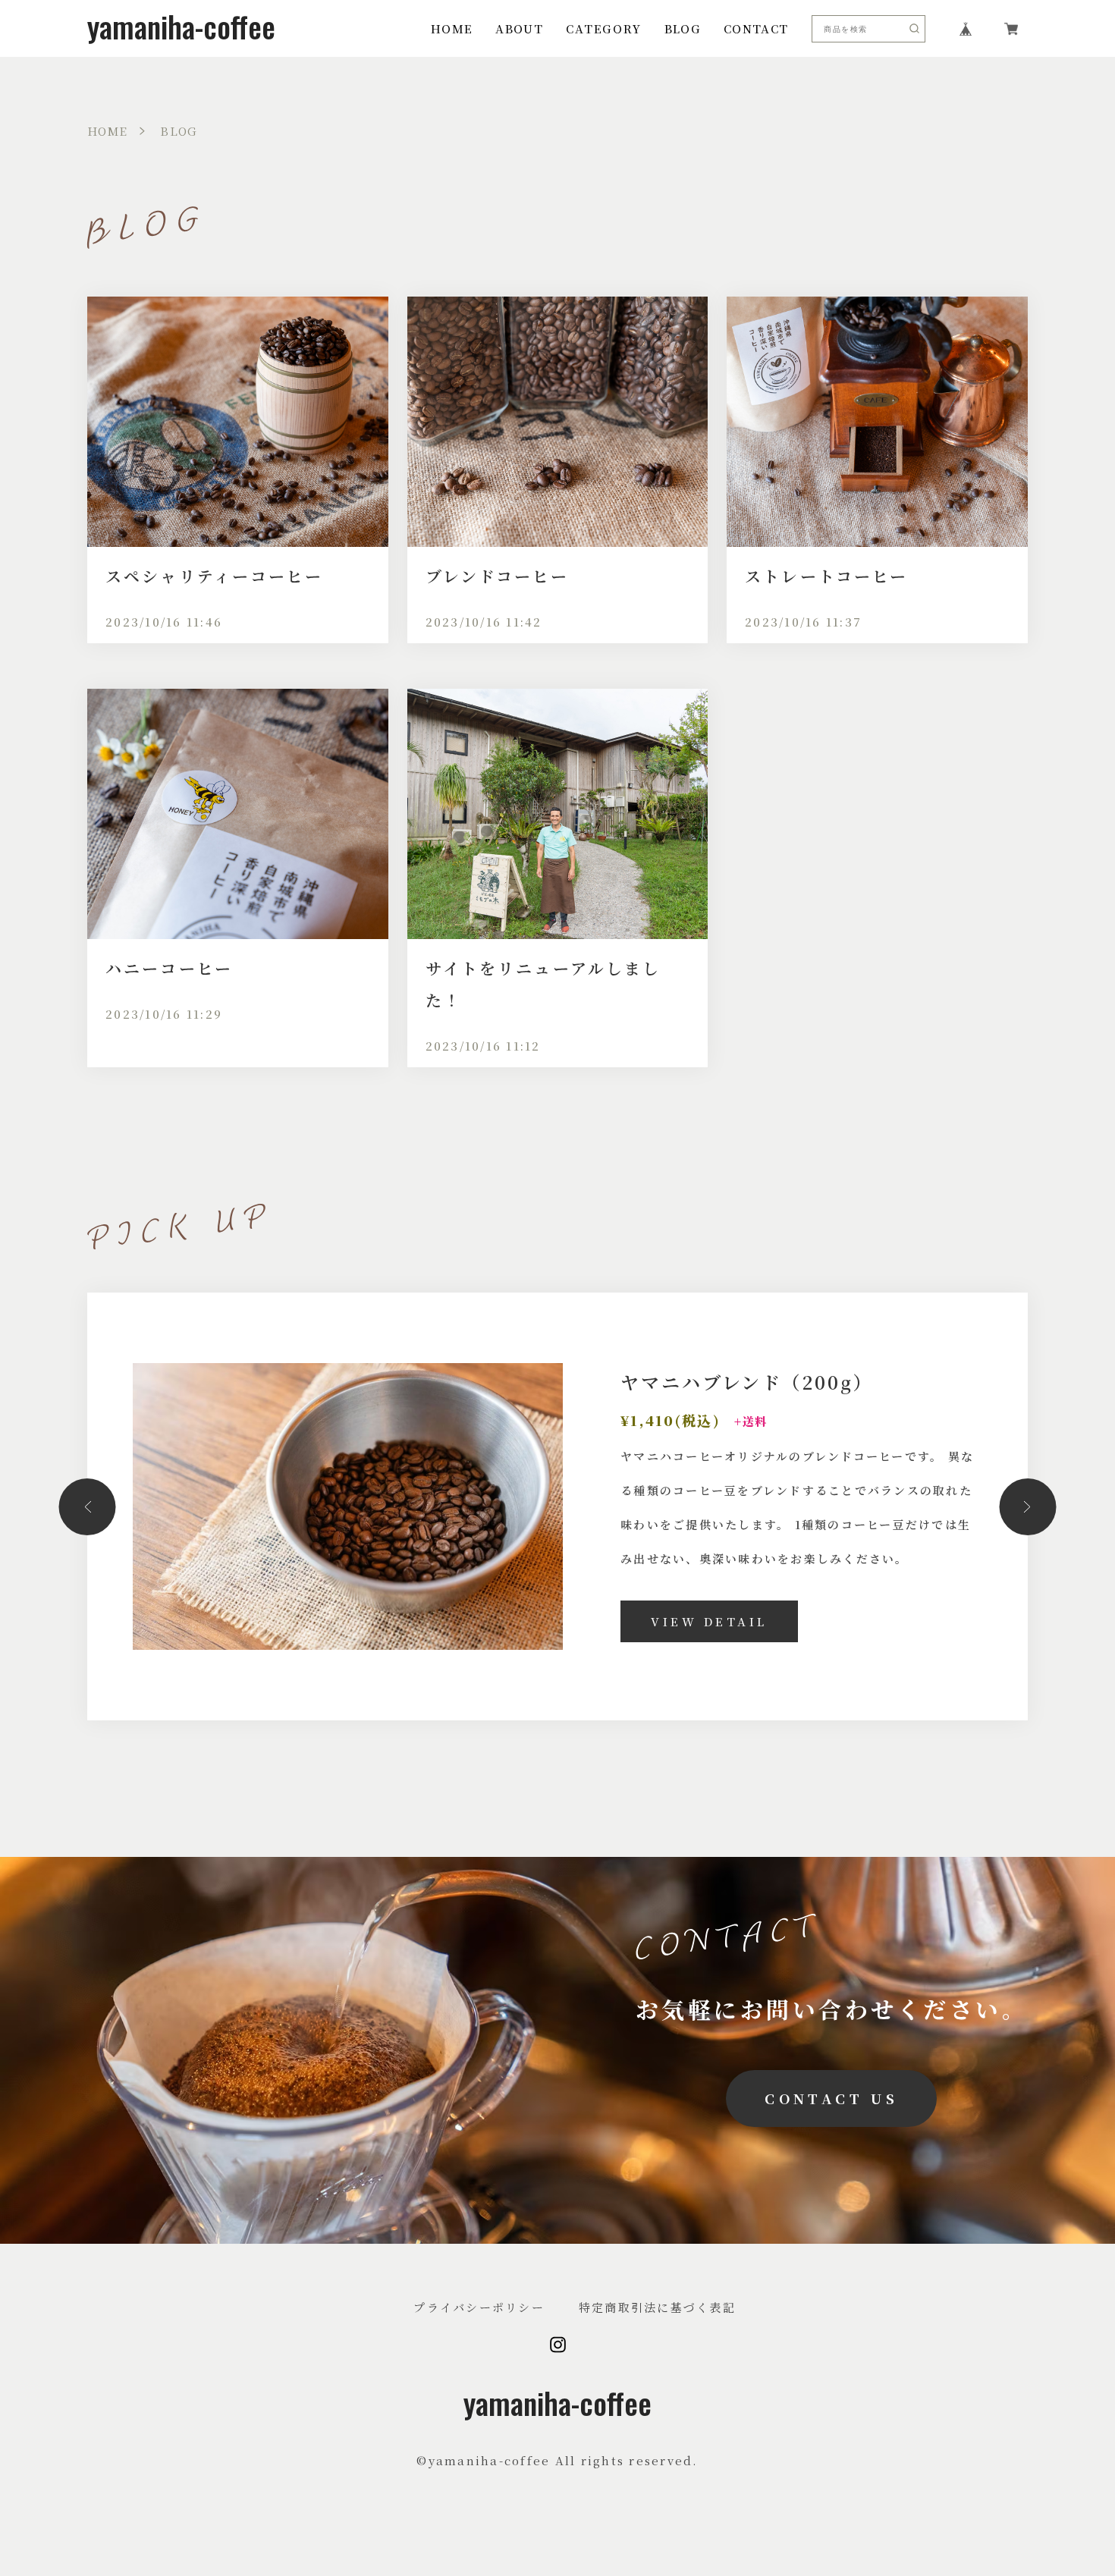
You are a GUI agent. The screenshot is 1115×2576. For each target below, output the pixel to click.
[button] (88, 1507)
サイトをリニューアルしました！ (543, 984)
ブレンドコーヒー (497, 576)
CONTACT (756, 28)
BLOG (683, 28)
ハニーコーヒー (169, 968)
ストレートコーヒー (826, 576)
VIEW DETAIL (709, 1621)
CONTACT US (831, 2098)
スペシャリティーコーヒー (214, 576)
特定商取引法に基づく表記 (657, 2307)
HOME (452, 28)
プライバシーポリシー (479, 2307)
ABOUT (519, 28)
